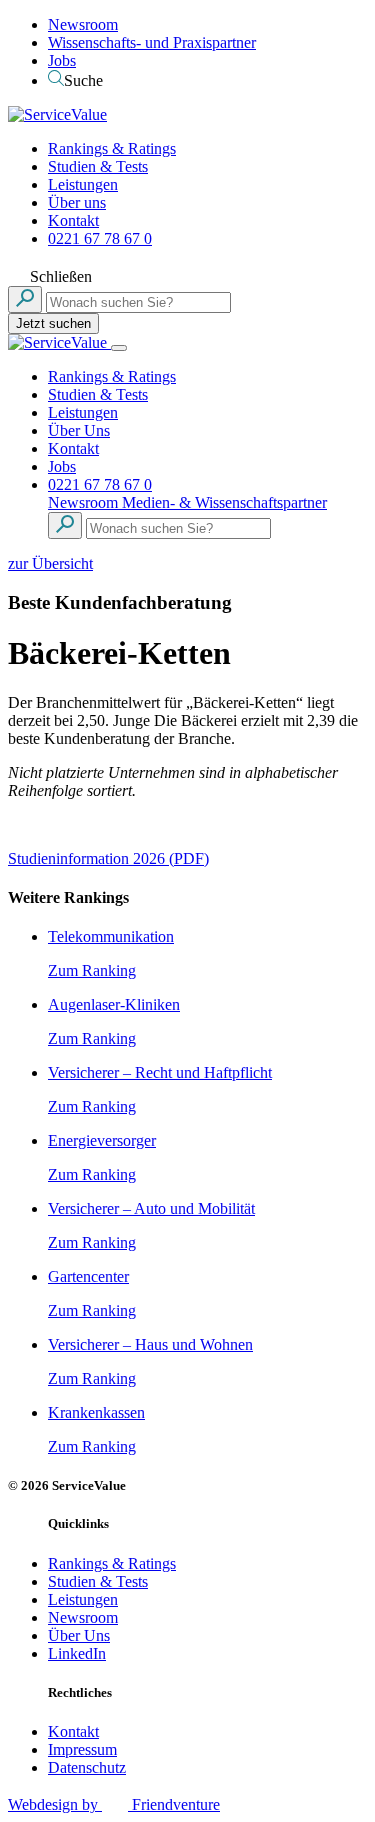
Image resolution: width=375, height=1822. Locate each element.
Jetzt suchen (53, 323)
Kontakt (73, 220)
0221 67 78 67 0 (100, 238)
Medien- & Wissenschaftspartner (224, 502)
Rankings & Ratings (112, 148)
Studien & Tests (98, 166)
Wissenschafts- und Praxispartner (152, 42)
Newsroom (83, 24)
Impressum (82, 1749)
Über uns (77, 202)
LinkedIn (77, 1653)
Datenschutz (87, 1767)
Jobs (62, 60)
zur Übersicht (50, 563)
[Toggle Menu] (119, 348)
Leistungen (83, 184)
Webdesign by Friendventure (114, 1804)
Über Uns (79, 430)
